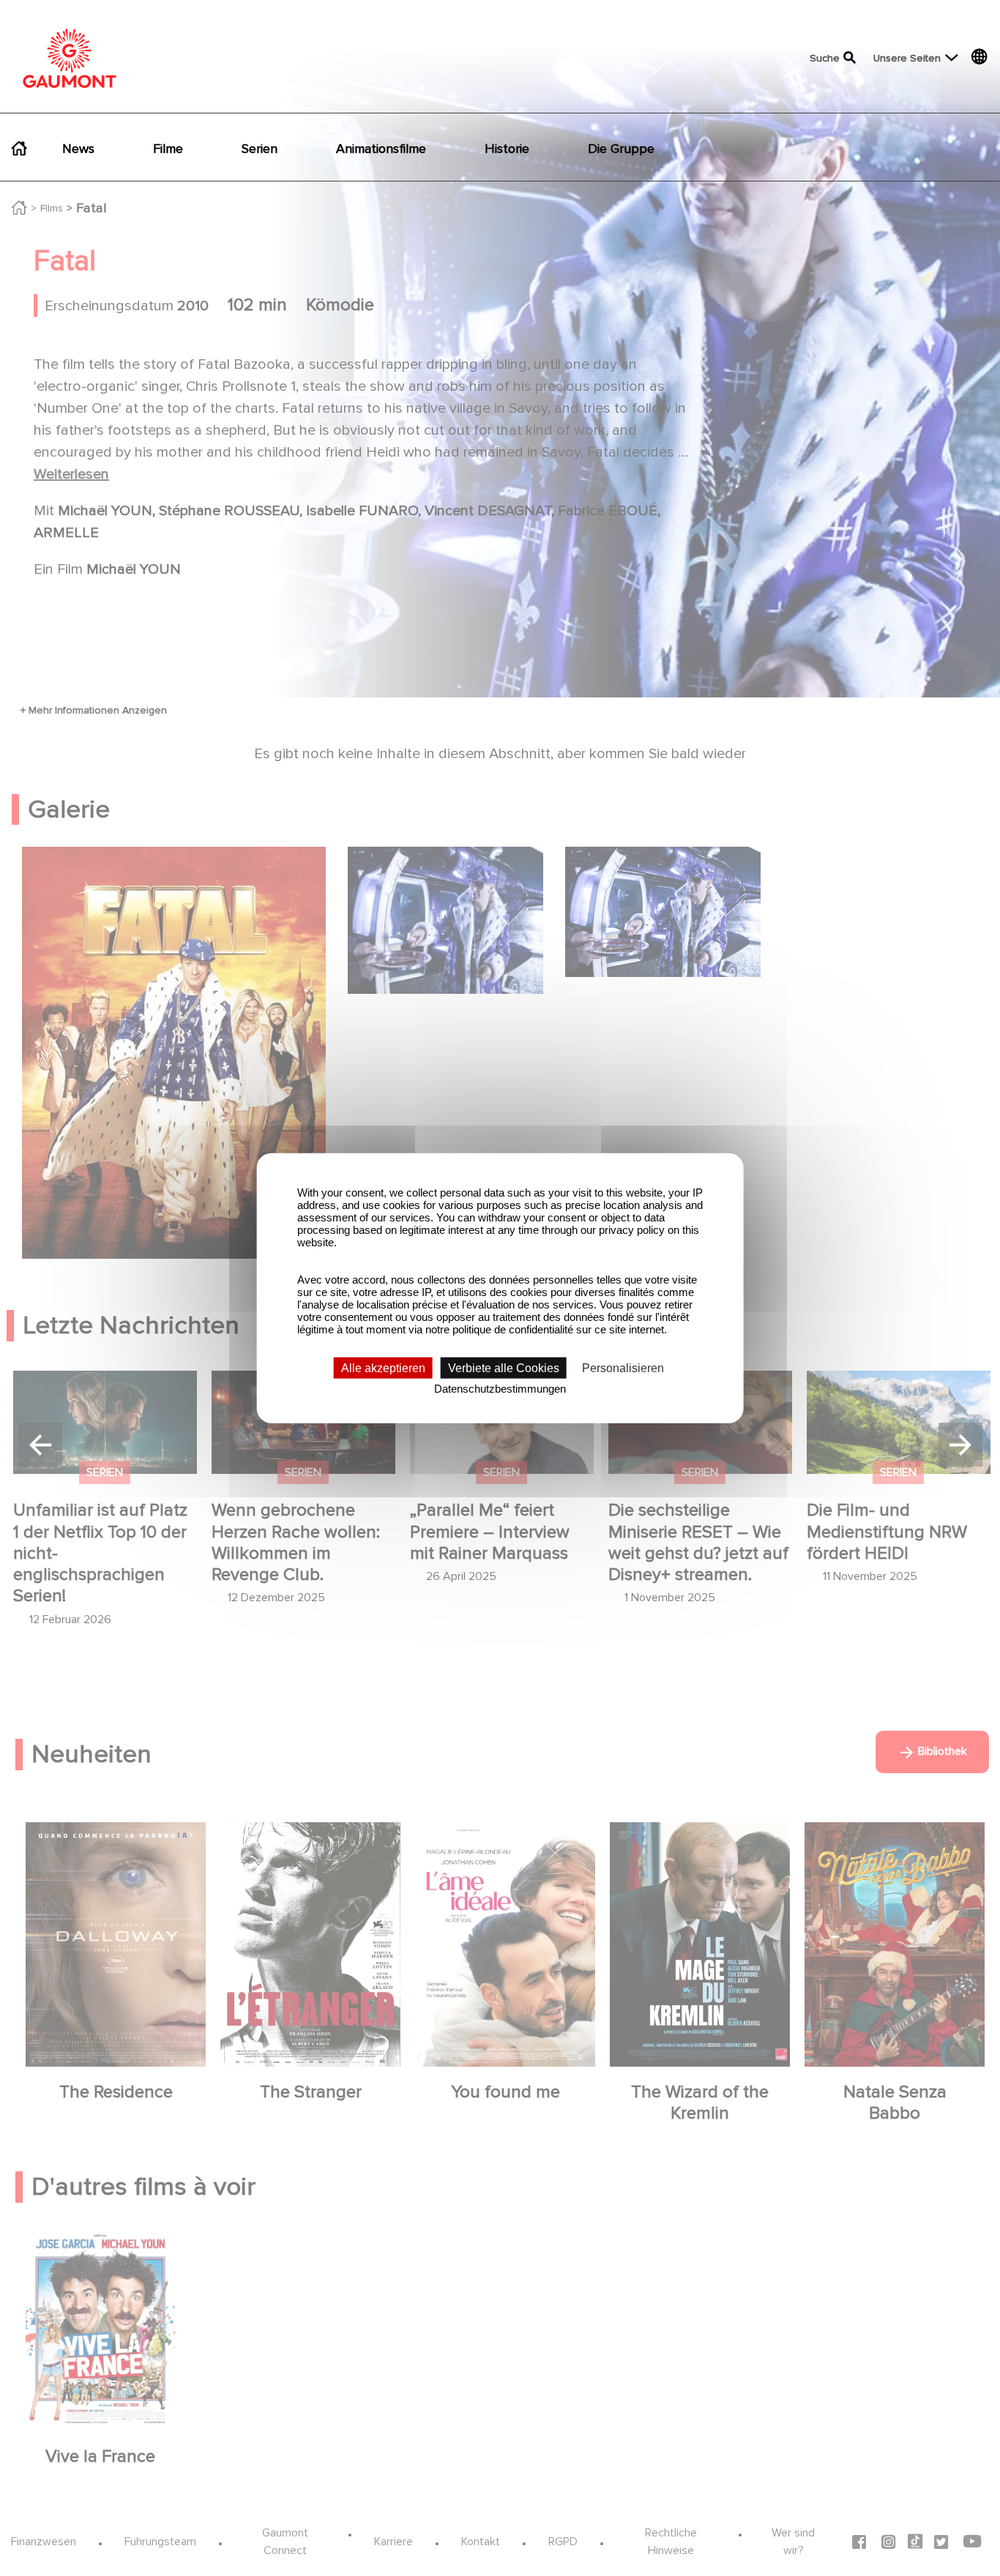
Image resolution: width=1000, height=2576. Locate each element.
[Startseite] (70, 58)
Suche (825, 58)
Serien (260, 149)
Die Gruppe (621, 149)
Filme (168, 149)
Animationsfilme (381, 149)
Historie (507, 149)
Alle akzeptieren (383, 1368)
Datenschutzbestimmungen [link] (500, 1389)
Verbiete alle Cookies (504, 1368)
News (78, 149)
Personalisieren (623, 1368)
